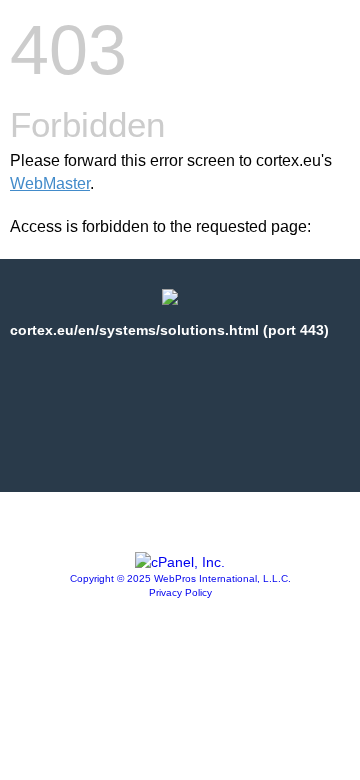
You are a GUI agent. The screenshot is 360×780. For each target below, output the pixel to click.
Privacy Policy (180, 592)
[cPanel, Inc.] (180, 562)
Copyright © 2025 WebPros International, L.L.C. (180, 578)
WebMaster (50, 183)
